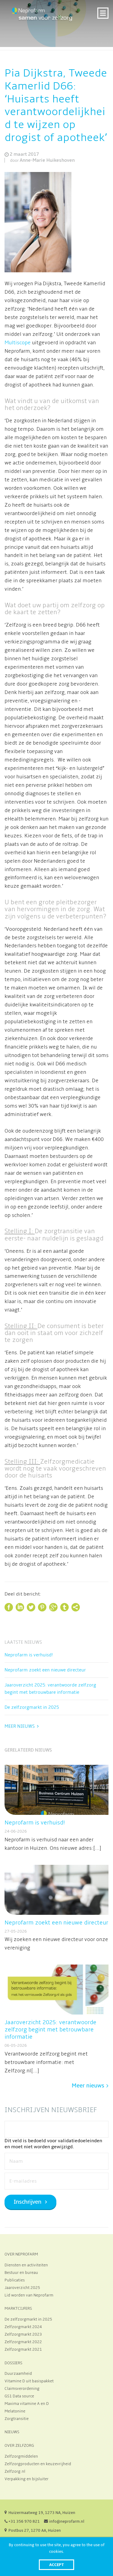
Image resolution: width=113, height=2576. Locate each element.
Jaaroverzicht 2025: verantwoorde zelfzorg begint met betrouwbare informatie (50, 1689)
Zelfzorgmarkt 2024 (23, 2327)
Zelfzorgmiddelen (21, 2456)
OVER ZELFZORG (19, 2446)
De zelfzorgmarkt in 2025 (32, 1707)
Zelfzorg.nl (15, 2471)
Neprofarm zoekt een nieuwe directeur (45, 1670)
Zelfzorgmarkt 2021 (23, 2349)
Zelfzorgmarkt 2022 (23, 2342)
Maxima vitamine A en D (27, 2404)
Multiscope (18, 343)
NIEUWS (12, 2432)
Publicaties (15, 2280)
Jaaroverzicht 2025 (22, 2288)
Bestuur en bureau (21, 2273)
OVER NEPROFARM (21, 2254)
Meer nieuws (20, 1726)
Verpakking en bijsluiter (27, 2479)
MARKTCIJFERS (18, 2309)
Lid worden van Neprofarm (29, 2295)
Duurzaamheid (18, 2374)
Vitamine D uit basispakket (29, 2381)
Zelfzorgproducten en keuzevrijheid (38, 2464)
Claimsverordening (22, 2389)
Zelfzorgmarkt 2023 (23, 2334)
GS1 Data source (19, 2396)
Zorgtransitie (17, 2419)
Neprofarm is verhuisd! (29, 1655)
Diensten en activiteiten (26, 2265)
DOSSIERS (13, 2363)
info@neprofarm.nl (67, 2521)
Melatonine (15, 2411)
